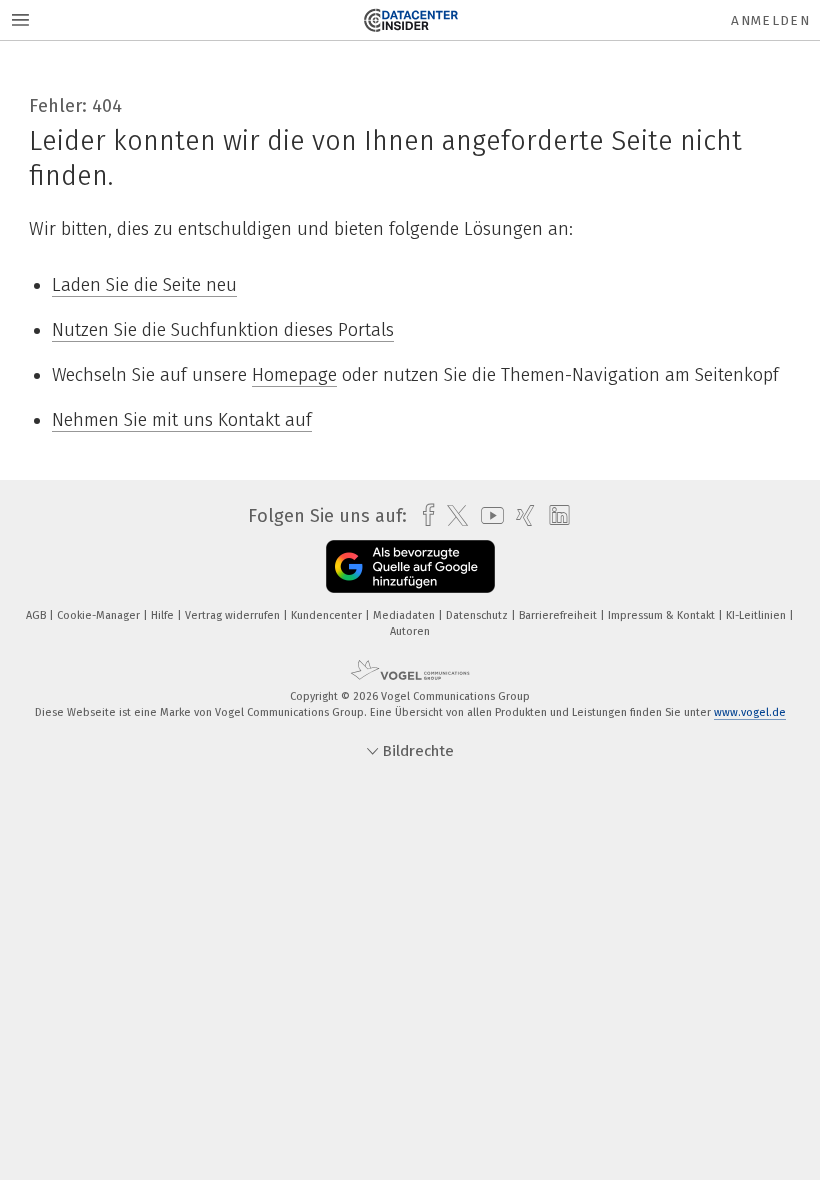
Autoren (410, 631)
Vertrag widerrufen (234, 615)
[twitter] (452, 516)
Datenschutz (478, 615)
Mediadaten (405, 615)
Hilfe (164, 615)
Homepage (294, 375)
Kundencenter (328, 615)
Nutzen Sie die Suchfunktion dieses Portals (223, 330)
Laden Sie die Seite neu (144, 285)
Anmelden (770, 20)
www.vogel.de (750, 712)
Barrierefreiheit (559, 615)
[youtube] (487, 515)
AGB (37, 615)
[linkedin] (554, 516)
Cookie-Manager (100, 615)
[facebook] (423, 515)
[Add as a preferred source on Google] (410, 566)
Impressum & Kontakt (663, 615)
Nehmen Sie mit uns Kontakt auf (182, 420)
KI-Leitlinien (757, 615)
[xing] (520, 515)
